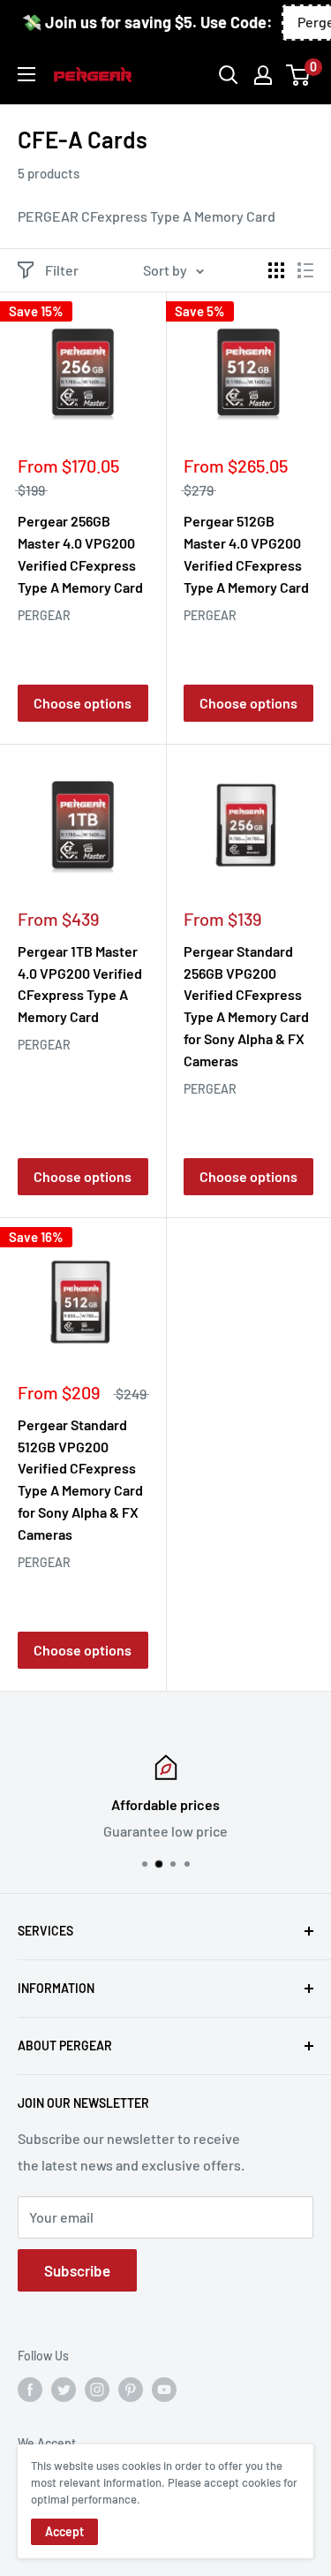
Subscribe (77, 2270)
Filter (62, 270)
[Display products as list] (305, 270)
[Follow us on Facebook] (30, 2390)
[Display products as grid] (276, 270)
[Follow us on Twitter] (64, 2390)
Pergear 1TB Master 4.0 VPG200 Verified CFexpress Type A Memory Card (80, 984)
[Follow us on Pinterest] (131, 2390)
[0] (299, 75)
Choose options (83, 703)
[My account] (263, 75)
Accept (64, 2531)
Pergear (44, 615)
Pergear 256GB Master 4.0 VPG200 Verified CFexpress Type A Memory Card (80, 553)
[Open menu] (26, 74)
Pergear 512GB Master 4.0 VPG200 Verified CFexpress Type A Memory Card (246, 553)
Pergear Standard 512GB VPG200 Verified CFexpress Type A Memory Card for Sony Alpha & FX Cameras (80, 1479)
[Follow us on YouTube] (164, 2390)
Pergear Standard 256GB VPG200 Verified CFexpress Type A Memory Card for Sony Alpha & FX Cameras (246, 1006)
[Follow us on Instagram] (97, 2390)
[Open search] (229, 75)
